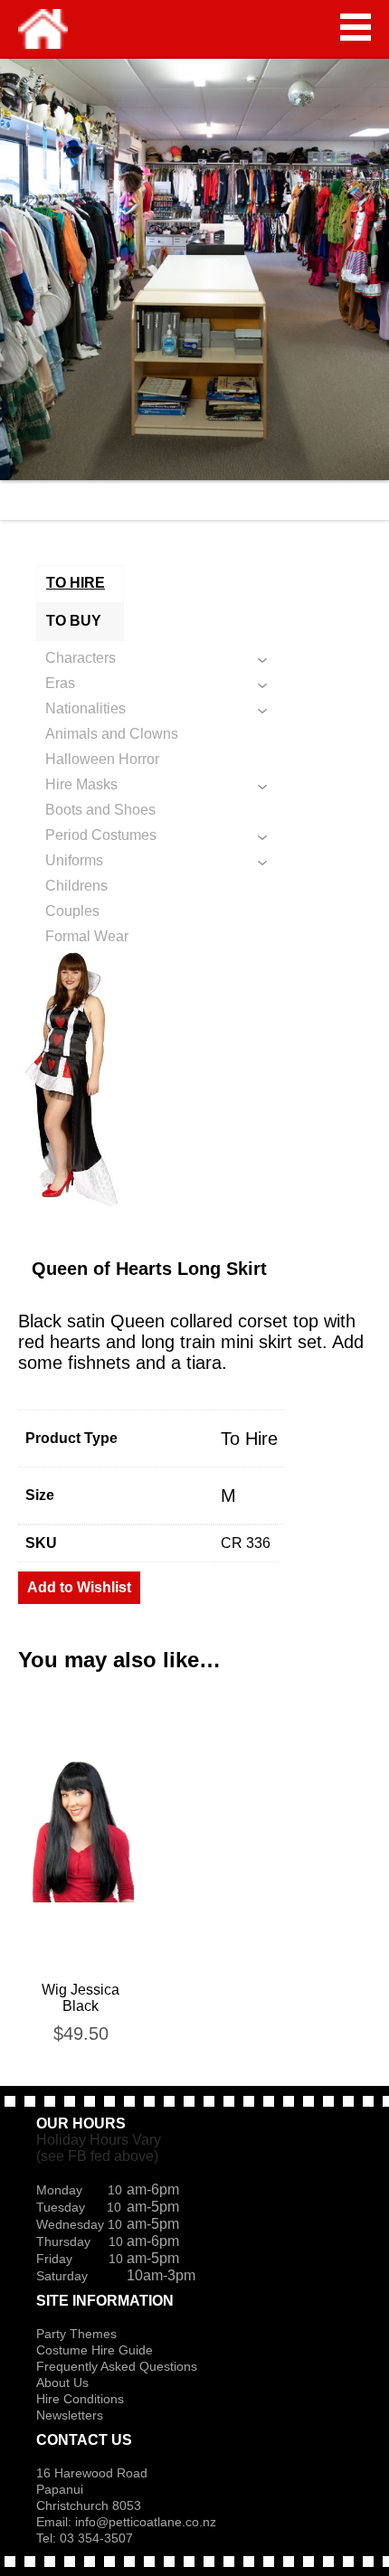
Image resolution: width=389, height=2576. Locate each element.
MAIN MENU (356, 27)
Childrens (76, 886)
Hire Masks (81, 784)
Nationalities (85, 708)
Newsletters (70, 2415)
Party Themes (76, 2334)
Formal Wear (87, 936)
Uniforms (74, 860)
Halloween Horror (102, 759)
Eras (60, 683)
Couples (72, 911)
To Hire (249, 1439)
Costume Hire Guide (95, 2350)
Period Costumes (101, 835)
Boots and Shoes (100, 810)
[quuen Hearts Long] (194, 1080)
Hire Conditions (80, 2399)
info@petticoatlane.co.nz (147, 2522)
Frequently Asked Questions (117, 2366)
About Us (62, 2383)
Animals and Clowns (112, 734)
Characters (81, 658)
